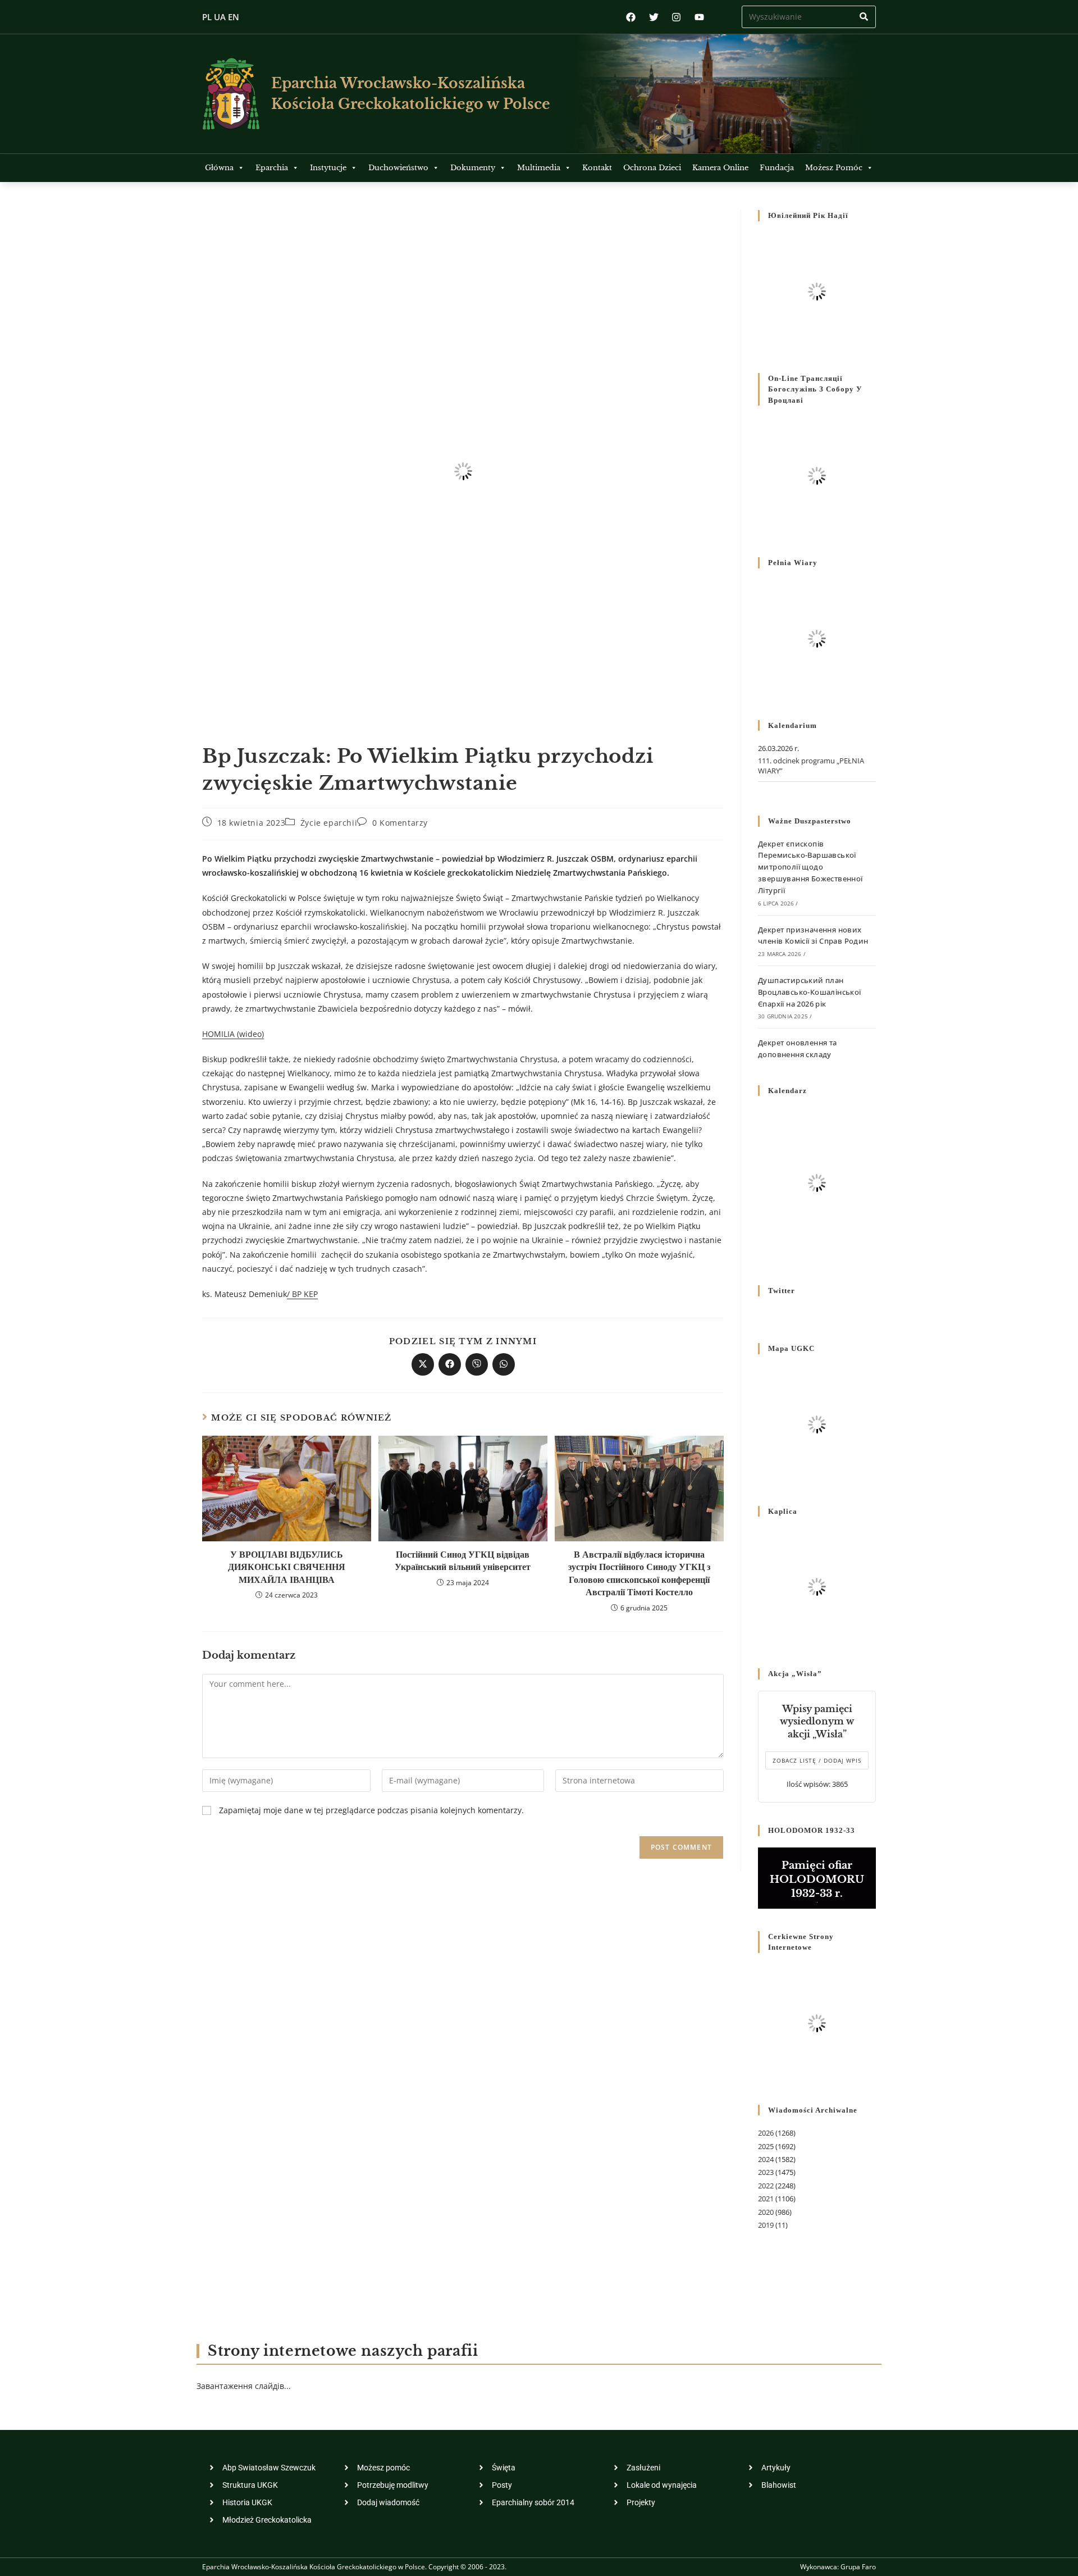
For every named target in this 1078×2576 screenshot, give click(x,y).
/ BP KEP (302, 1294)
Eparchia (272, 168)
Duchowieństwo (398, 168)
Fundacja (777, 168)
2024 (766, 2159)
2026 (766, 2133)
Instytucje (328, 168)
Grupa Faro (858, 2567)
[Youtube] (699, 17)
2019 (766, 2225)
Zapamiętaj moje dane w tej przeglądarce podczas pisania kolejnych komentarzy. (371, 1810)
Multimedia (539, 168)
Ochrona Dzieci (652, 168)
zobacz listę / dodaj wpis (817, 1760)
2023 (766, 2172)
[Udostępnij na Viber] (477, 1364)
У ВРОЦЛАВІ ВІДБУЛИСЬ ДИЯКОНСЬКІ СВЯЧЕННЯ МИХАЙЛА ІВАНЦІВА (287, 1567)
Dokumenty (473, 168)
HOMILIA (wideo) (233, 1034)
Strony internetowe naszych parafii (343, 2351)
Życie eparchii (329, 823)
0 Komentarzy (400, 823)
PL (207, 17)
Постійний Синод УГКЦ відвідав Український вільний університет (463, 1560)
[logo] (231, 94)
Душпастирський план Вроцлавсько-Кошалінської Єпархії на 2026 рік (810, 992)
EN (234, 17)
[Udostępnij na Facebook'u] (450, 1364)
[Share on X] (423, 1364)
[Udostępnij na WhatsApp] (504, 1364)
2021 (766, 2199)
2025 (766, 2146)
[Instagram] (676, 17)
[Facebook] (631, 17)
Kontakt (597, 168)
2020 (766, 2212)
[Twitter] (654, 17)
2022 (766, 2186)
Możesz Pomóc (834, 168)
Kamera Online (720, 168)
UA (220, 17)
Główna (219, 168)
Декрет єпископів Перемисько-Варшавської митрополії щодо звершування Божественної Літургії (810, 867)
